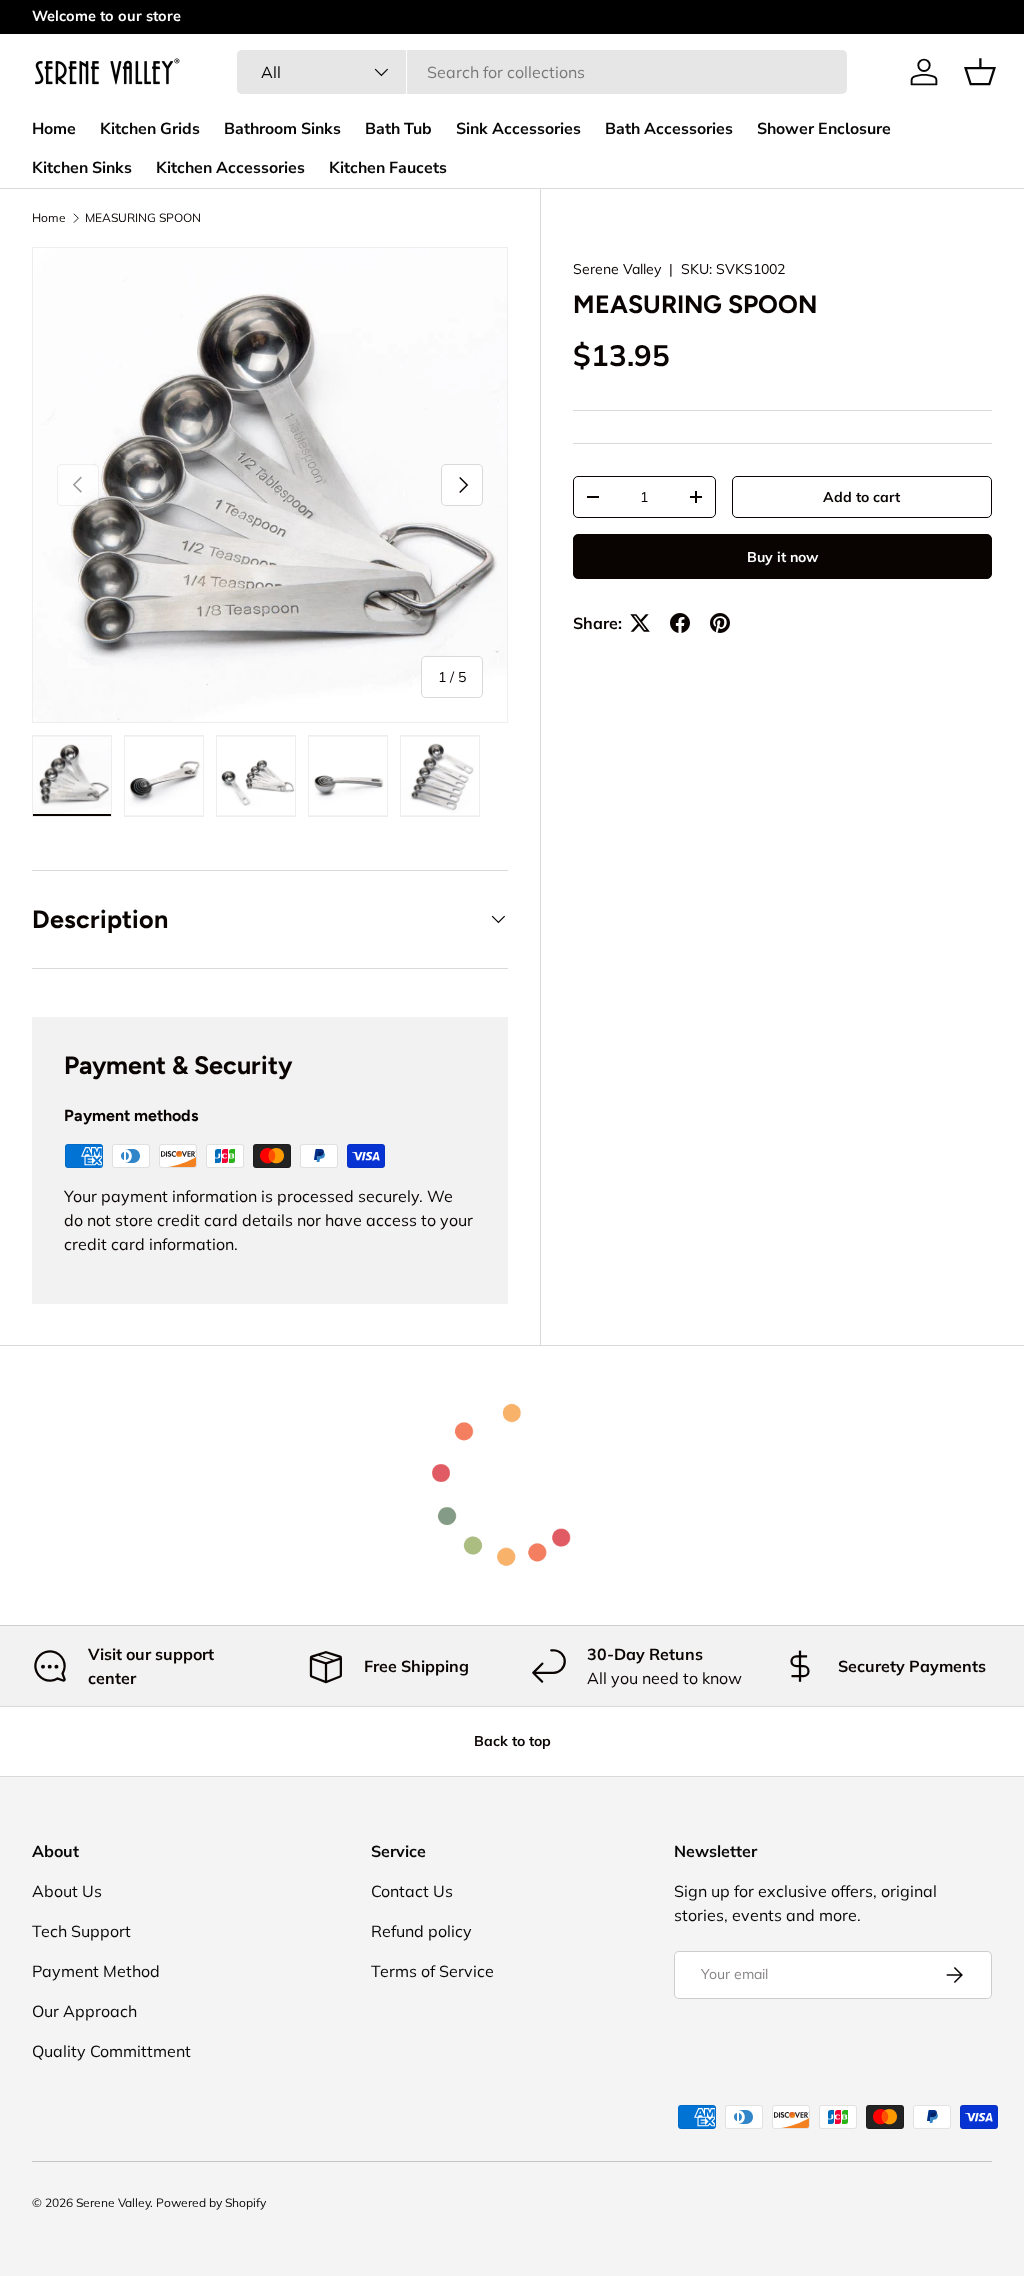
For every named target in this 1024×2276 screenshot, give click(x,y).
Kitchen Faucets (388, 168)
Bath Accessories (669, 129)
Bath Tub (398, 129)
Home (54, 129)
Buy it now (782, 557)
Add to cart (861, 497)
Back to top (512, 1741)
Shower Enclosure (824, 129)
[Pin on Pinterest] (720, 623)
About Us (67, 1891)
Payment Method (96, 1971)
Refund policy (421, 1931)
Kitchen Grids (150, 129)
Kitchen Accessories (230, 168)
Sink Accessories (518, 129)
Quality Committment (111, 2051)
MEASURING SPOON (143, 218)
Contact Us (412, 1891)
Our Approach (84, 2011)
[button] (980, 72)
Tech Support (81, 1931)
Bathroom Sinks (282, 129)
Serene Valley (617, 269)
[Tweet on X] (640, 623)
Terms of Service (432, 1971)
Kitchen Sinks (82, 168)
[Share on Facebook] (680, 623)
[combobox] (541, 72)
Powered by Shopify (211, 2202)
